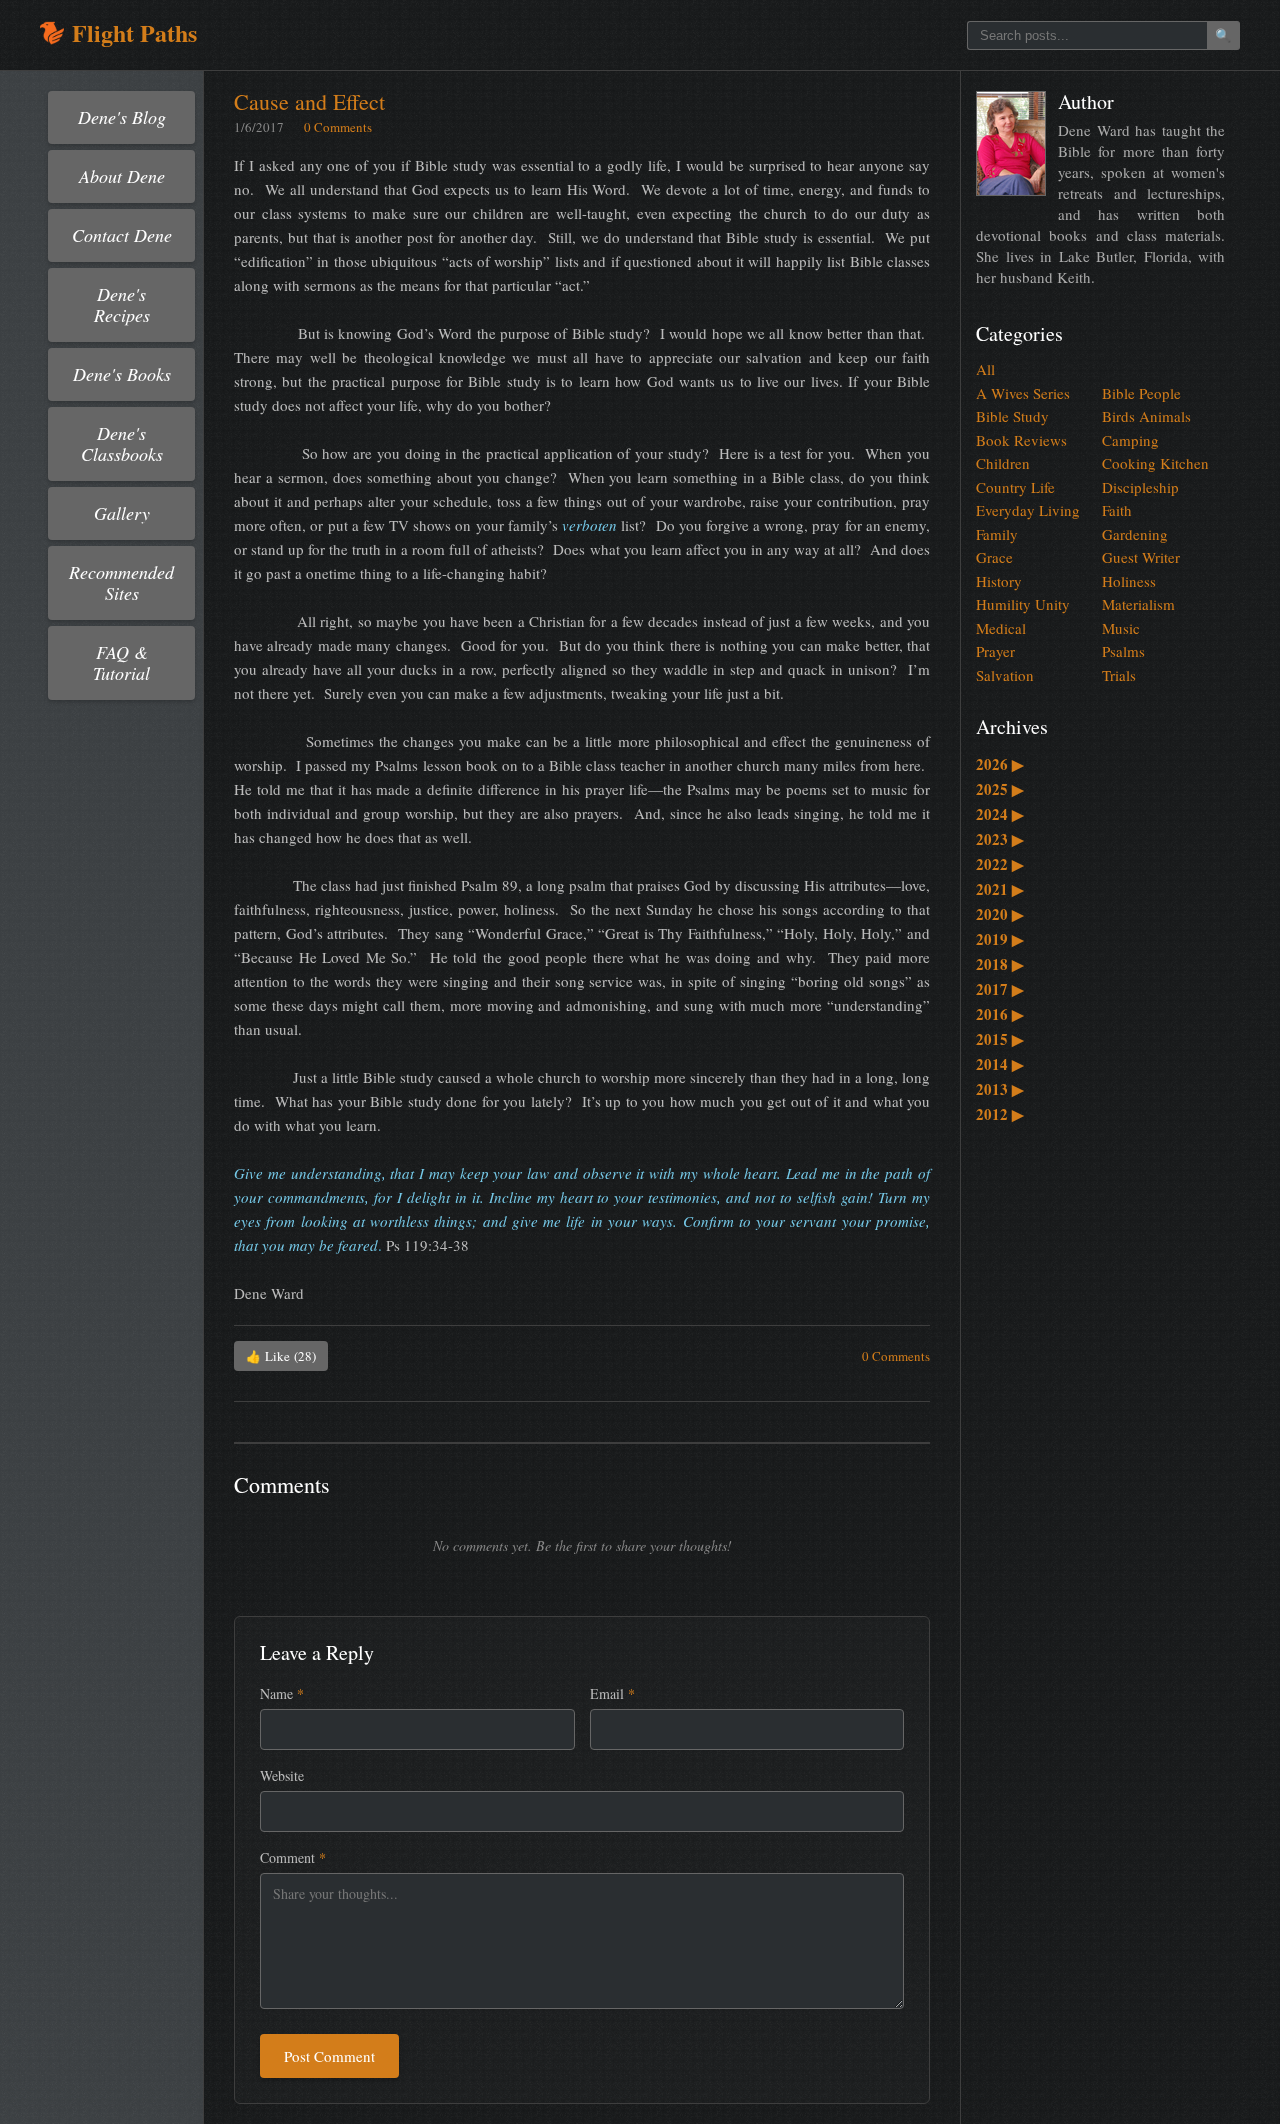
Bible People (1141, 393)
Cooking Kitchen (1155, 463)
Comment (293, 1857)
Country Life (1015, 487)
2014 (1000, 1064)
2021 (1000, 889)
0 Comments (338, 127)
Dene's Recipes (122, 304)
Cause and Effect (309, 101)
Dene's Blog (122, 117)
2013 (1000, 1089)
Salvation (1005, 675)
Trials (1119, 675)
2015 (1000, 1039)
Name (282, 1693)
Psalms (1123, 651)
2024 (1000, 814)
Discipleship (1140, 487)
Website (282, 1775)
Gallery (122, 513)
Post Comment (329, 2056)
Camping (1130, 440)
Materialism (1138, 604)
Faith (1117, 510)
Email (612, 1693)
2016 (1000, 1014)
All (985, 369)
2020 (1000, 914)
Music (1121, 628)
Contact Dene (122, 235)
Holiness (1129, 581)
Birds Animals (1146, 416)
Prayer (995, 651)
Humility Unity (1023, 604)
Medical (1001, 628)
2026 (1000, 764)
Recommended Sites (121, 582)
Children (1003, 463)
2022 (1000, 864)
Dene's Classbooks (122, 443)
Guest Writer (1141, 557)
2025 (1000, 789)
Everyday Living (1028, 510)
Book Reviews (1021, 440)
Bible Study (1012, 416)
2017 (1000, 989)
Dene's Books (122, 374)
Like (281, 1356)
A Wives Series (1023, 393)
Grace (994, 557)
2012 (1000, 1114)
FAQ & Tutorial (121, 662)
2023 (1000, 839)
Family (997, 534)
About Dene (122, 176)
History (999, 581)
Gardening (1135, 534)
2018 (1000, 964)
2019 (1000, 939)
